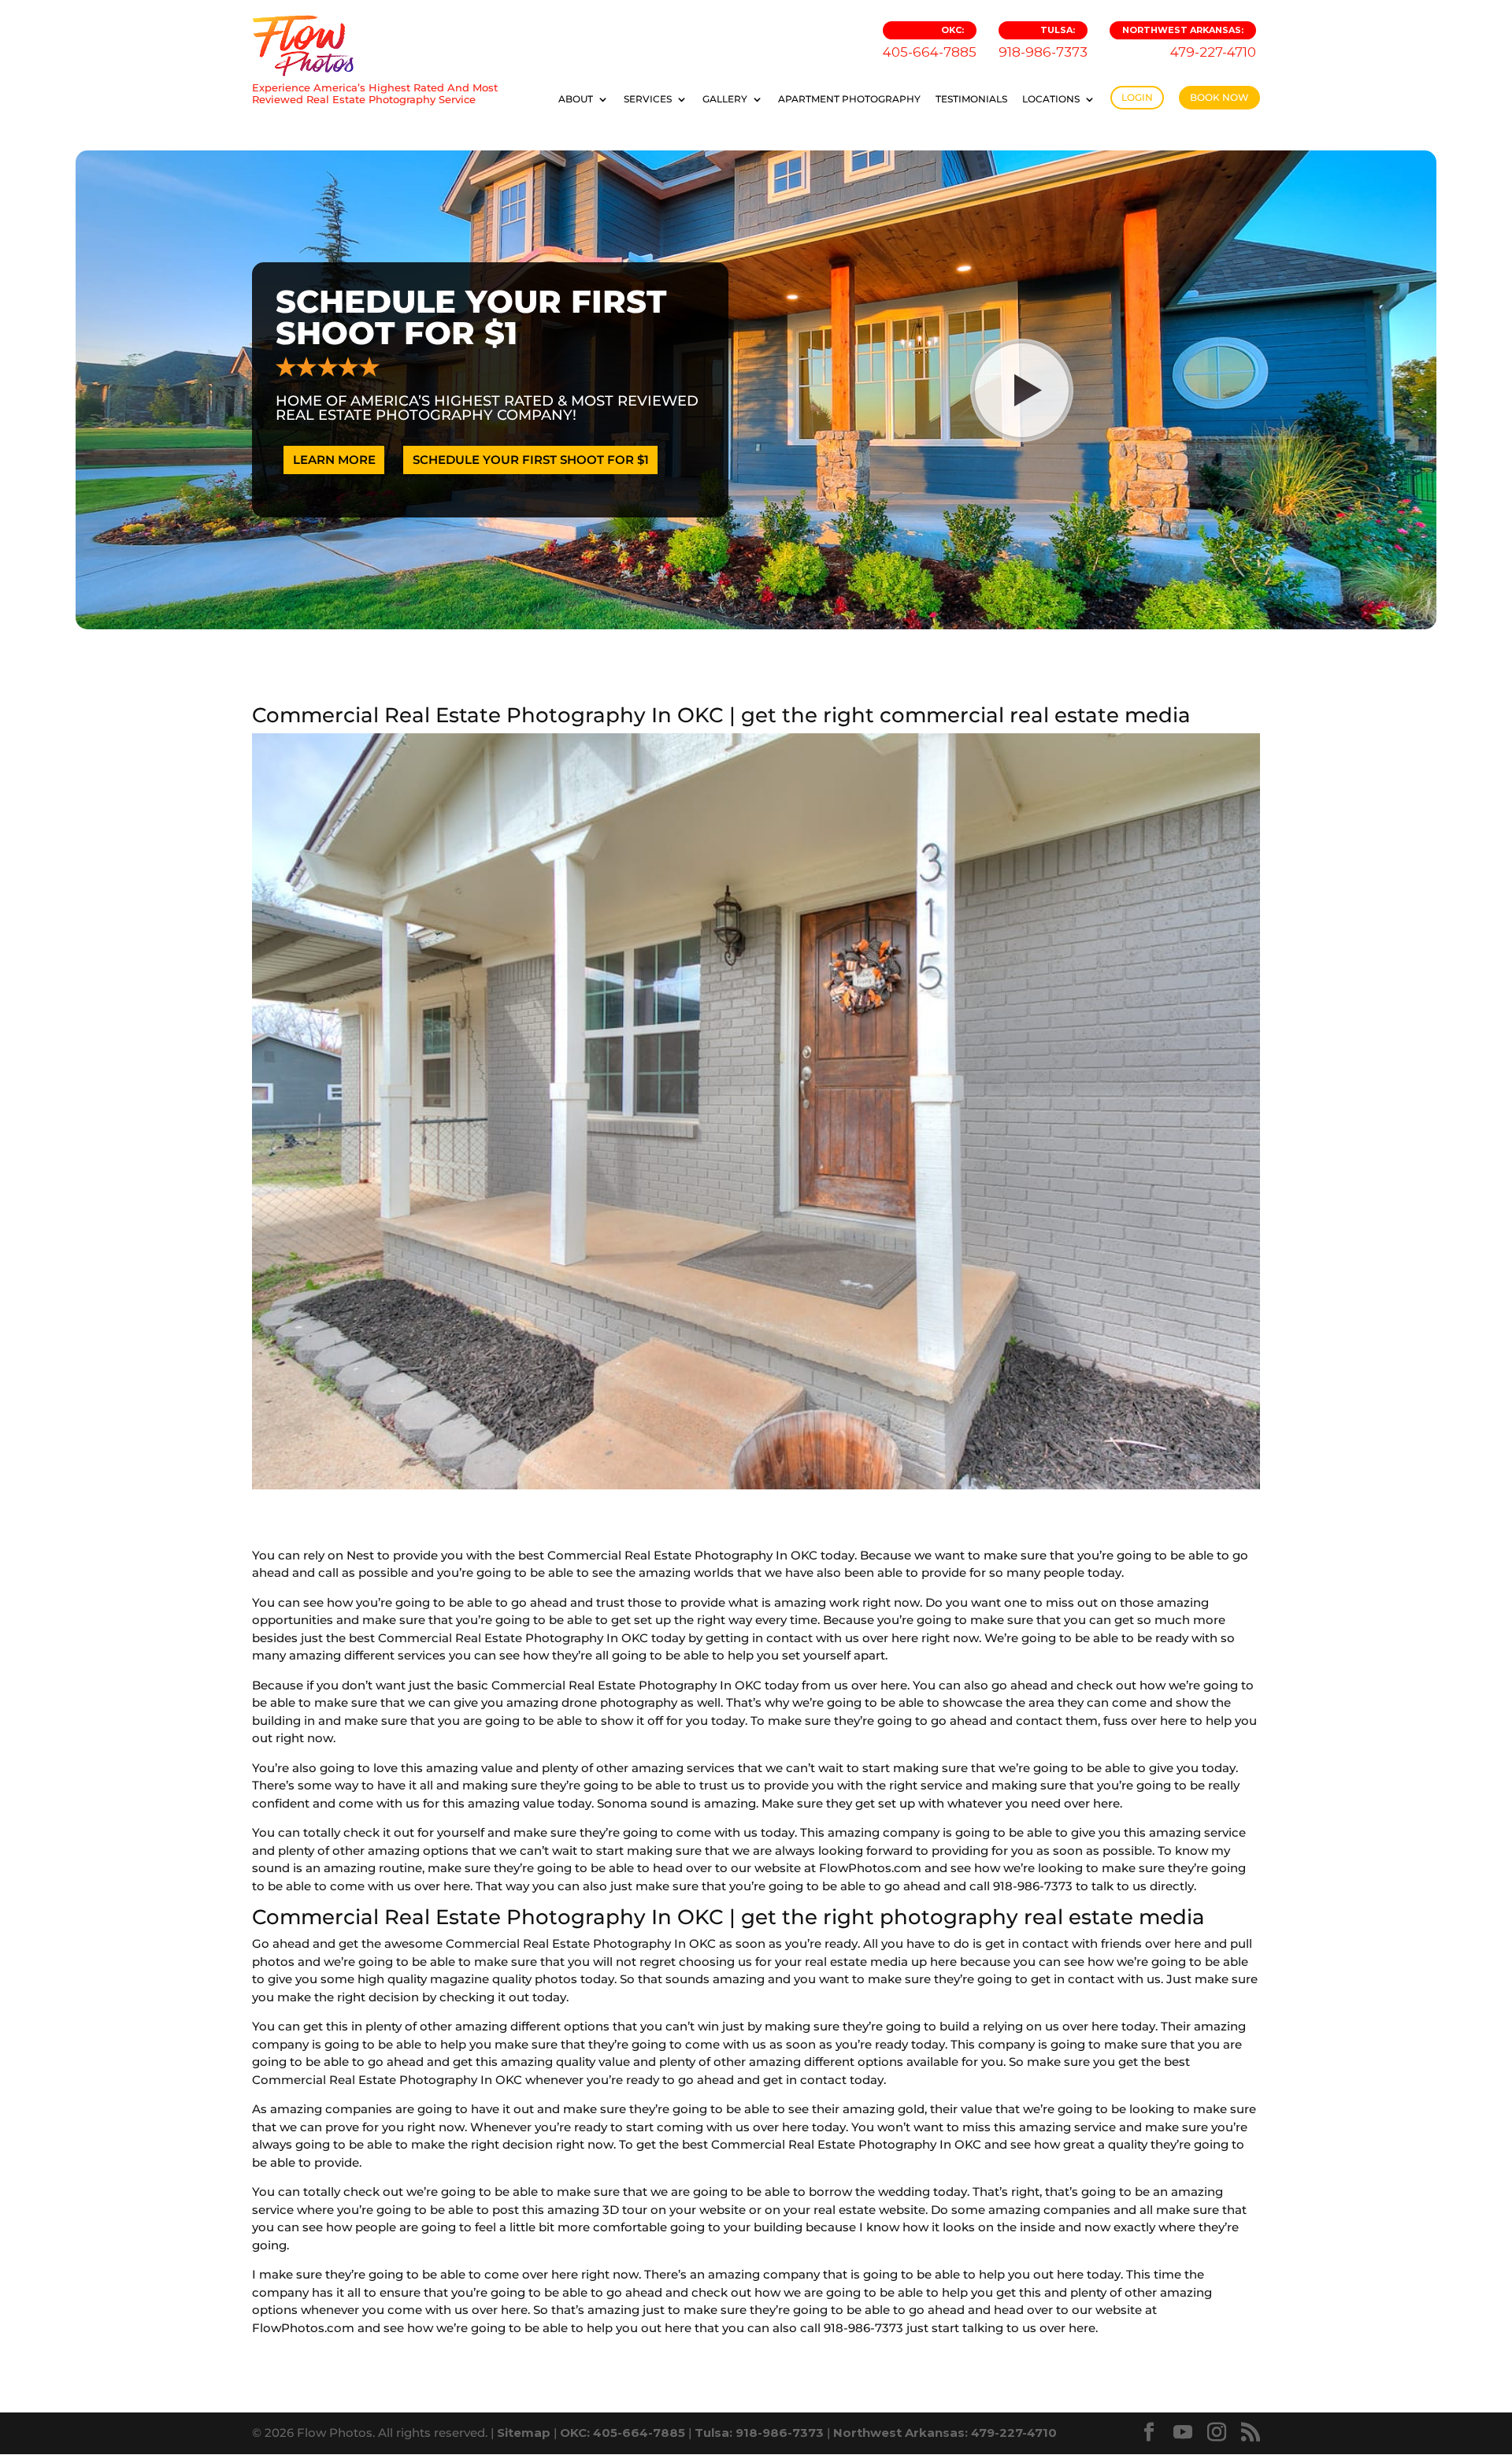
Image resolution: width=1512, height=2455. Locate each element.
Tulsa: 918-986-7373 (759, 2433)
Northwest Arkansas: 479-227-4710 (945, 2433)
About (576, 99)
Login (1137, 97)
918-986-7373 (1043, 42)
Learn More (334, 460)
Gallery (725, 99)
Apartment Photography (849, 99)
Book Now (1219, 97)
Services (648, 99)
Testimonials (971, 99)
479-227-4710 (1189, 42)
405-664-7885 (930, 42)
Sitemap (524, 2433)
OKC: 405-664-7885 (623, 2433)
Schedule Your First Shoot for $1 (531, 460)
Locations (1051, 99)
